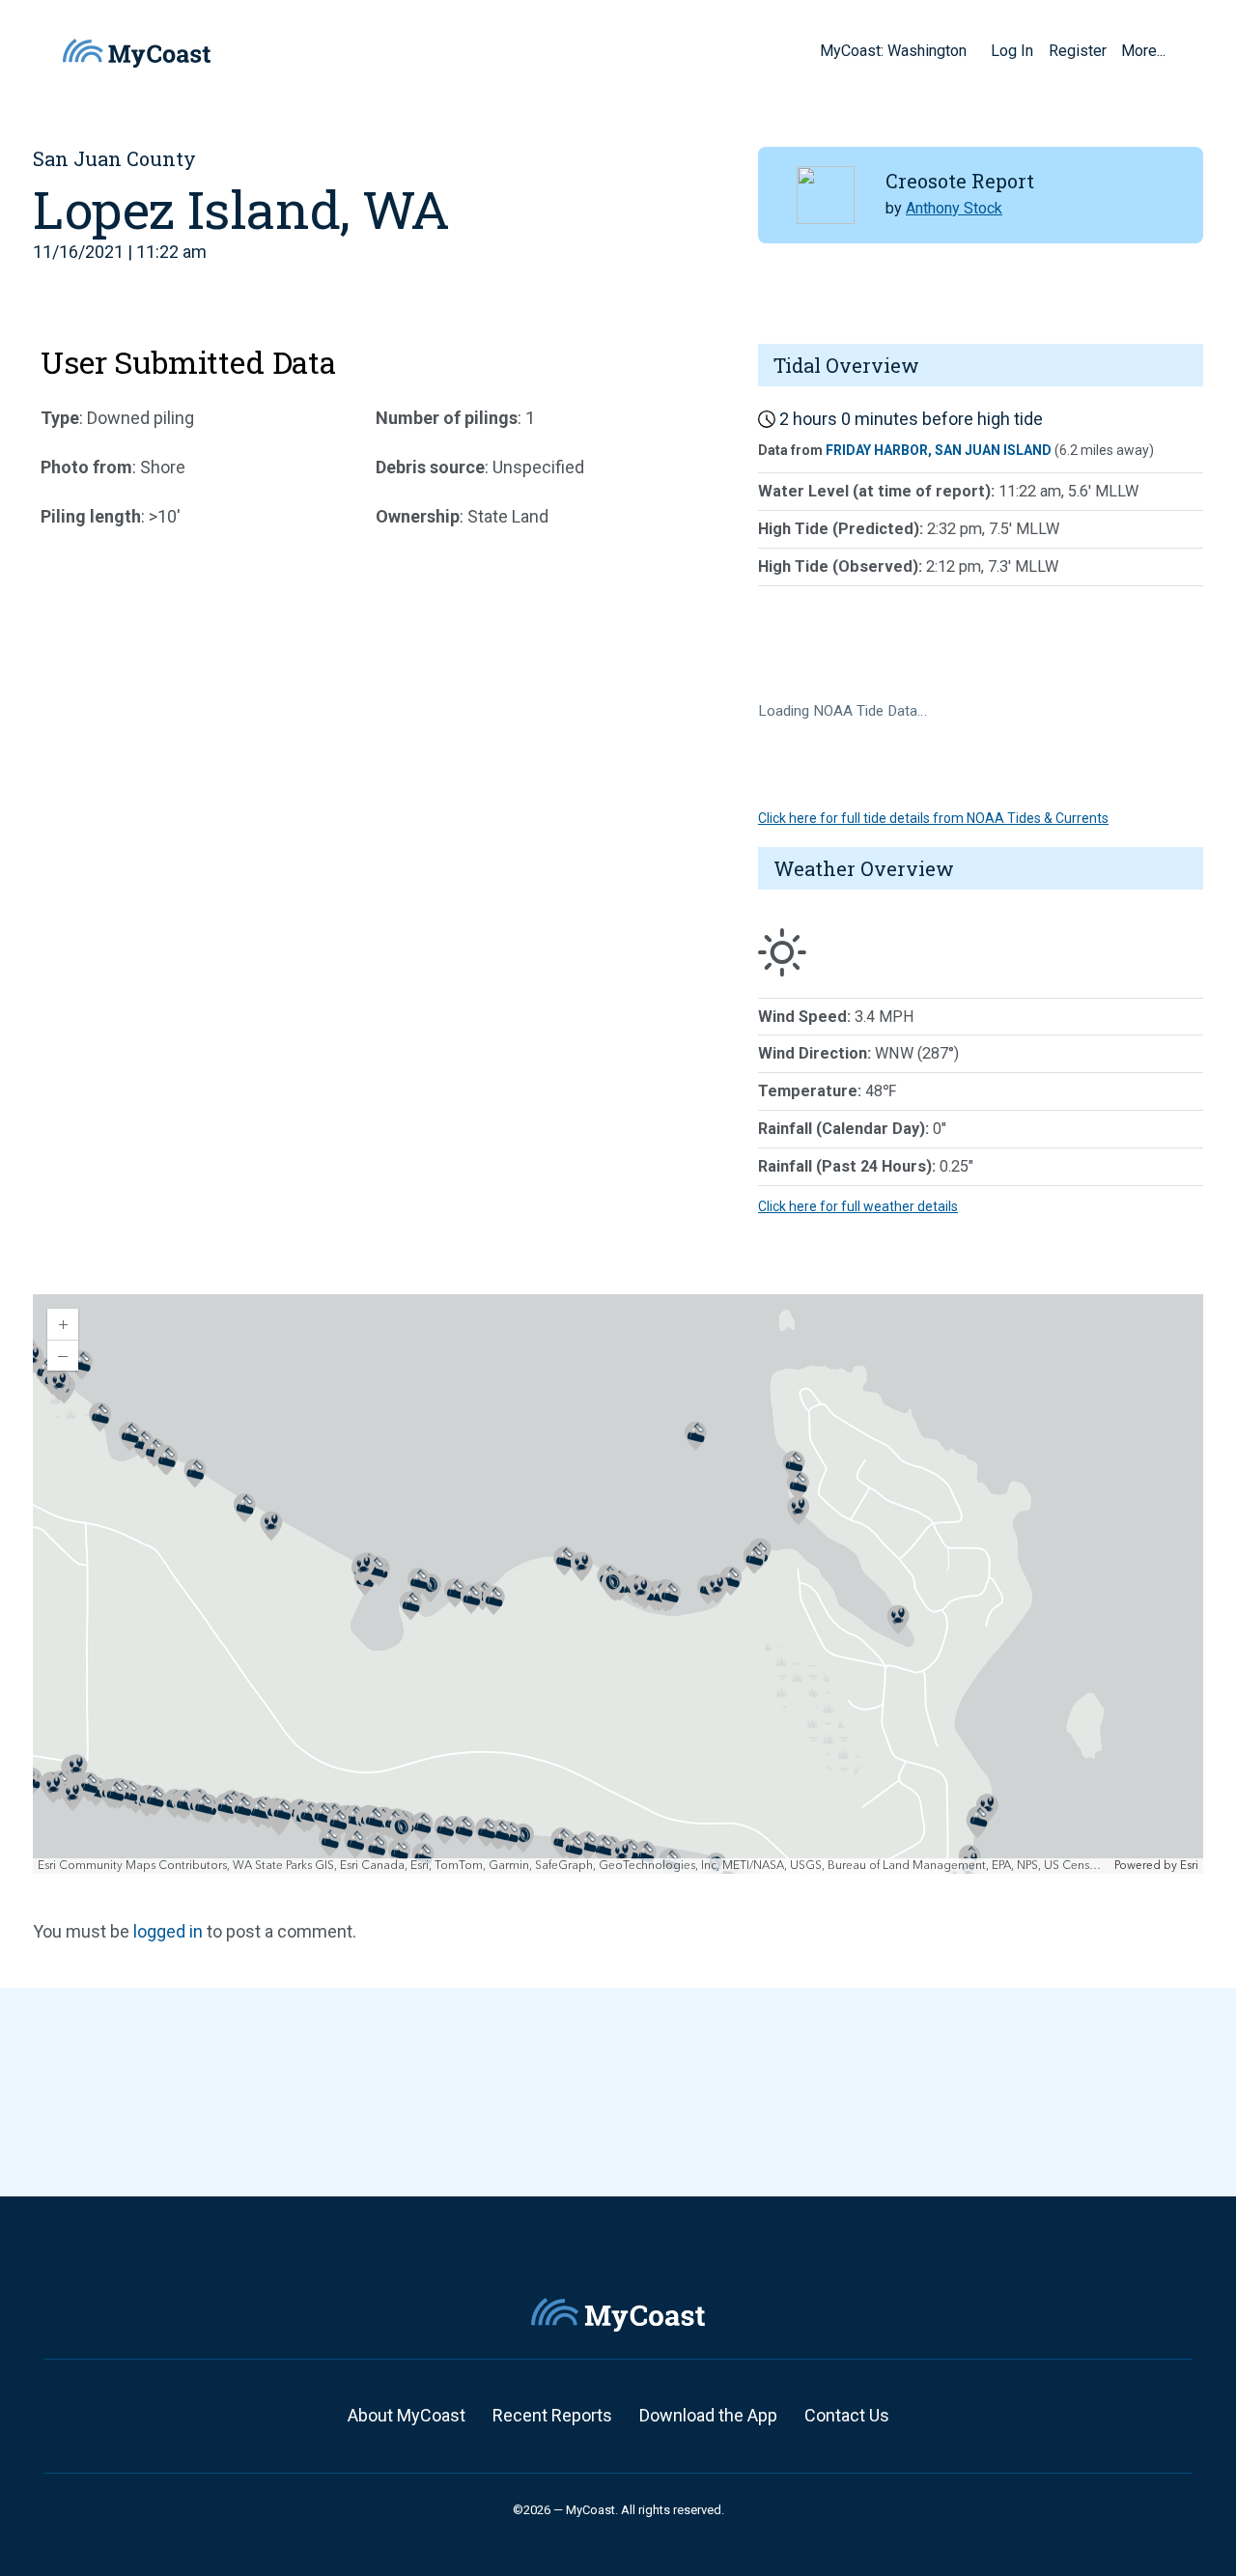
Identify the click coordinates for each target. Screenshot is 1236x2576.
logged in (168, 1931)
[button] (973, 50)
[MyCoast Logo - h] (137, 53)
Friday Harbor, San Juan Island (939, 450)
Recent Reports (552, 2415)
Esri (1189, 1866)
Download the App (708, 2415)
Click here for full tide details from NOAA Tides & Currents (933, 818)
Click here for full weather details (858, 1206)
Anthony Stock (954, 208)
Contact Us (847, 2415)
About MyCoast (407, 2415)
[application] (618, 1584)
